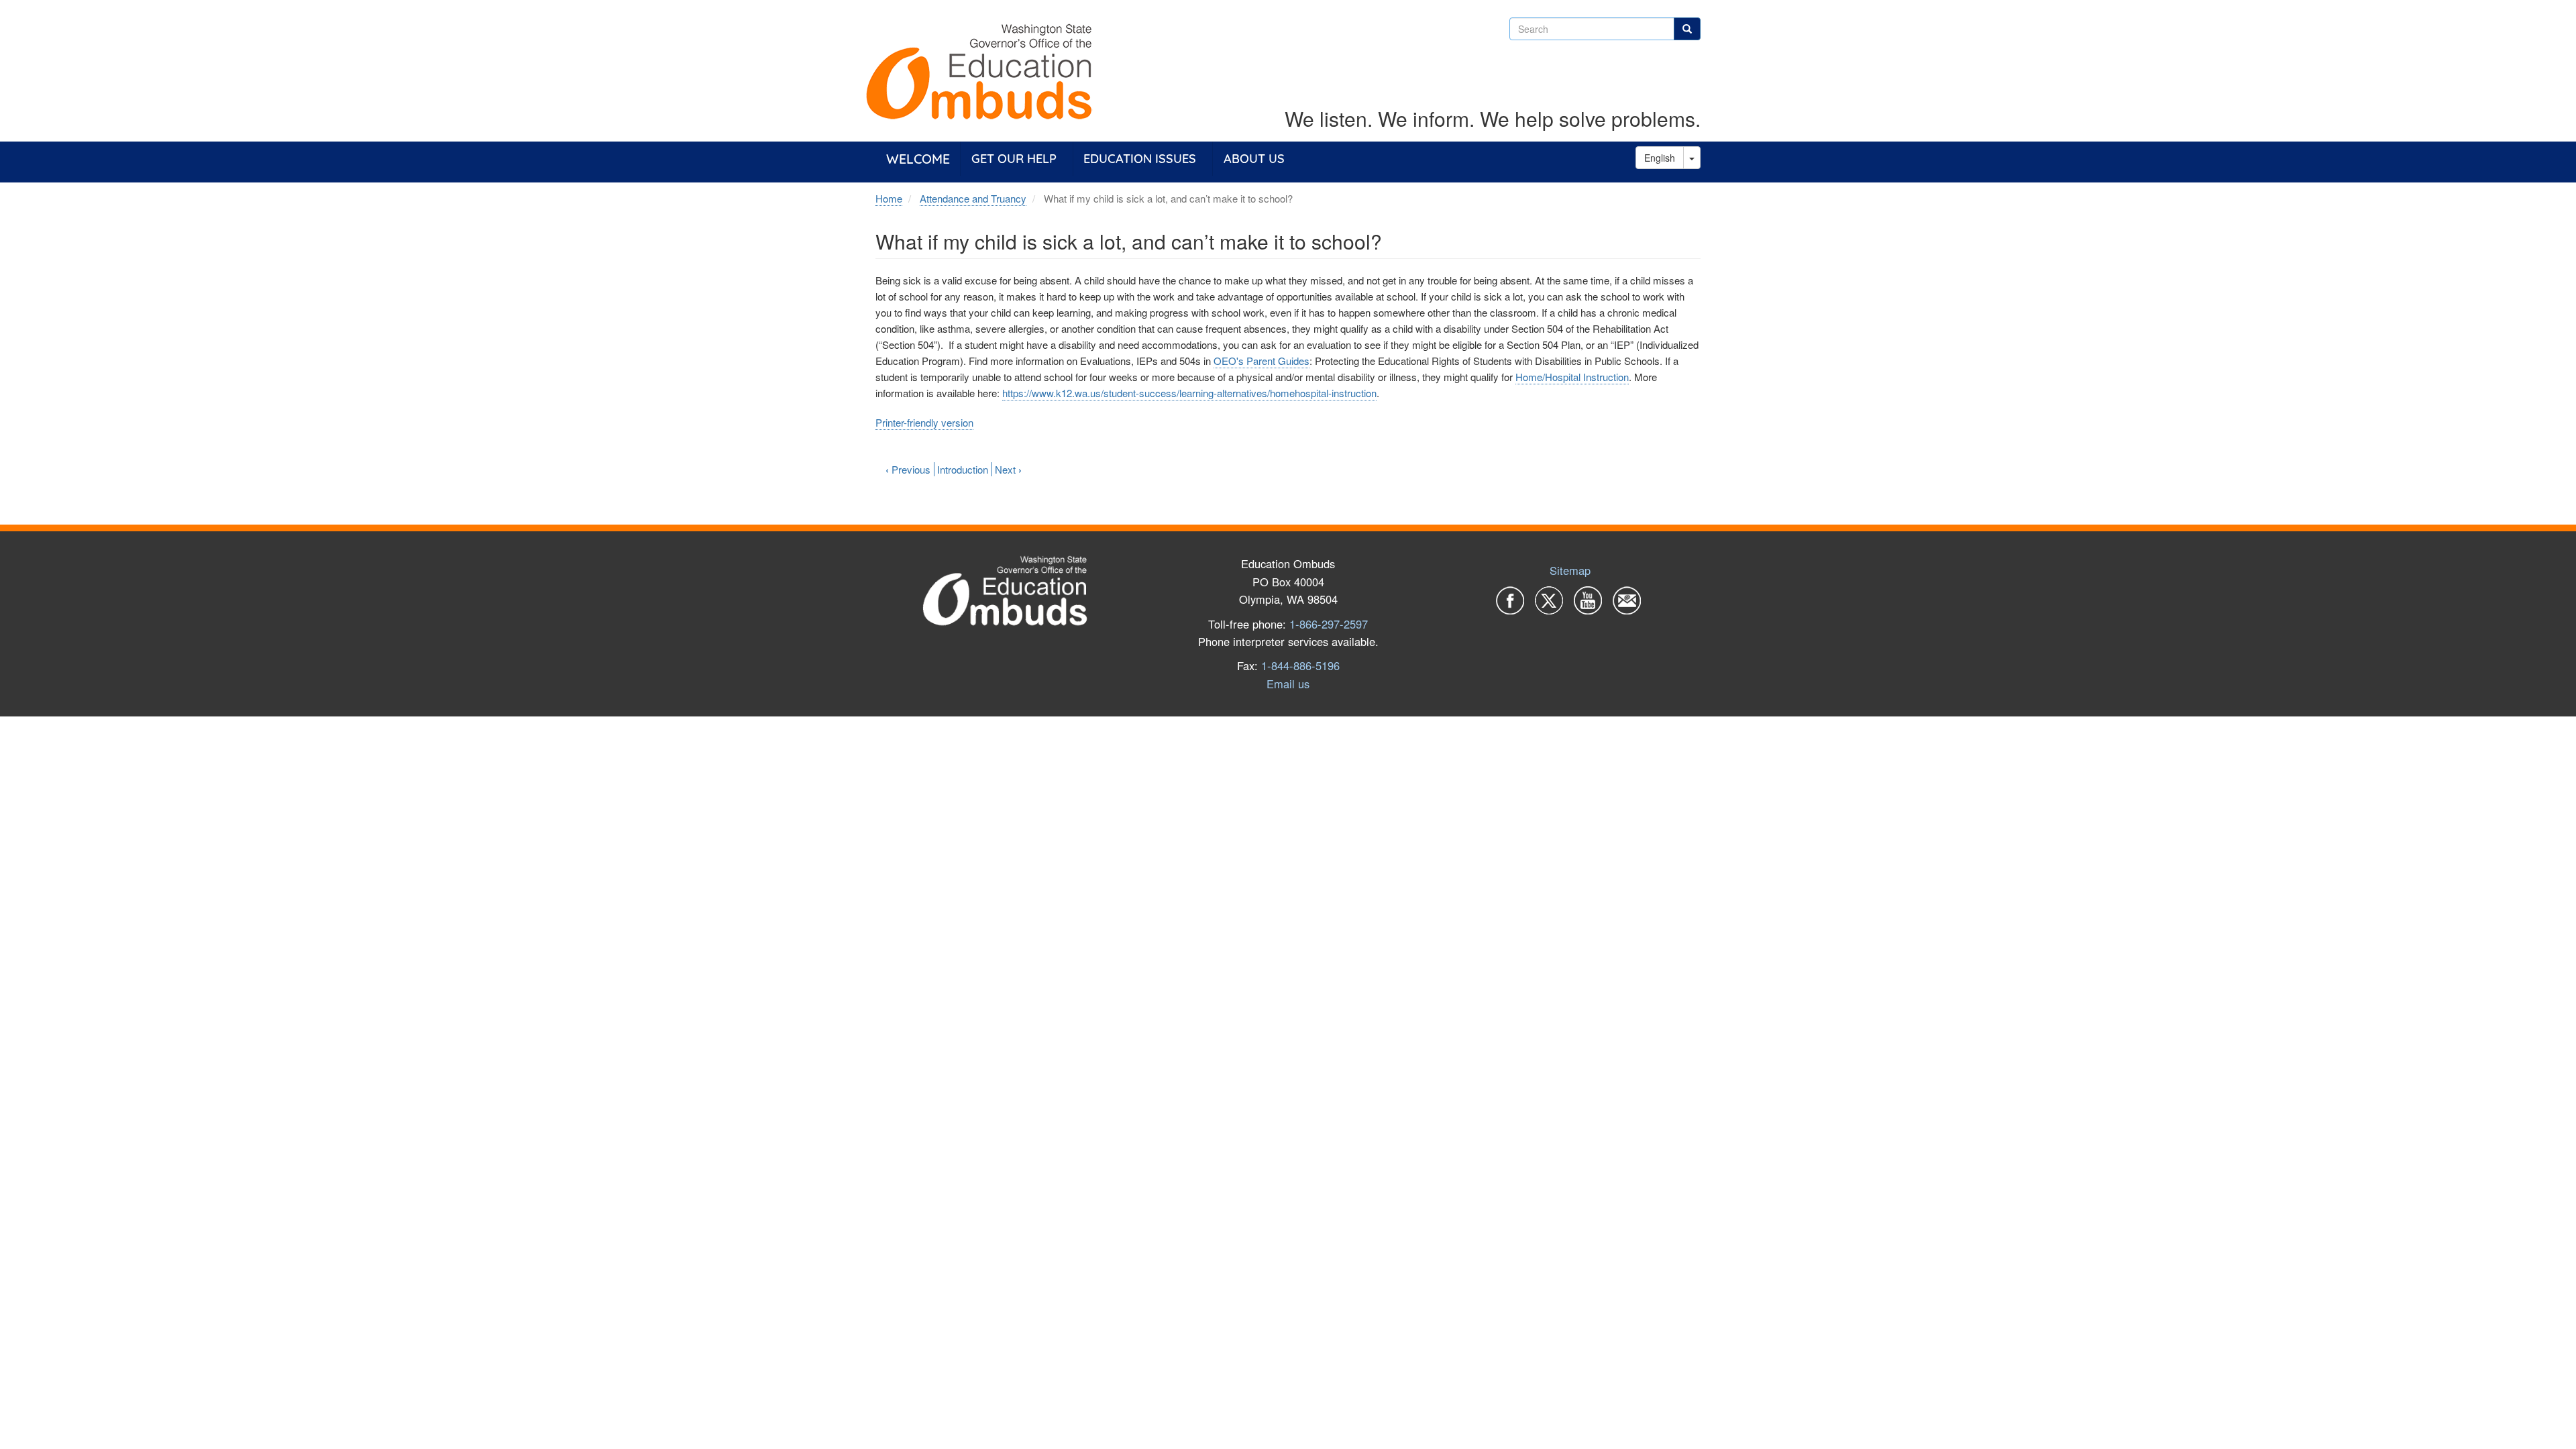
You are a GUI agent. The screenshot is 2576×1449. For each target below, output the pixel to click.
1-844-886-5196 (1300, 665)
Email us (1288, 684)
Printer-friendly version (924, 422)
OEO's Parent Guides (1262, 361)
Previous (908, 469)
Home (889, 198)
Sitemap (1570, 570)
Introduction (963, 469)
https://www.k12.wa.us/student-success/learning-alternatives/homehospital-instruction (1189, 393)
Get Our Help (1014, 159)
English (1660, 158)
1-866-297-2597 (1329, 624)
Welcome (918, 159)
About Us (1254, 159)
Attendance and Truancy (973, 198)
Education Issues (1140, 159)
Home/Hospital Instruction (1572, 377)
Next (1008, 469)
